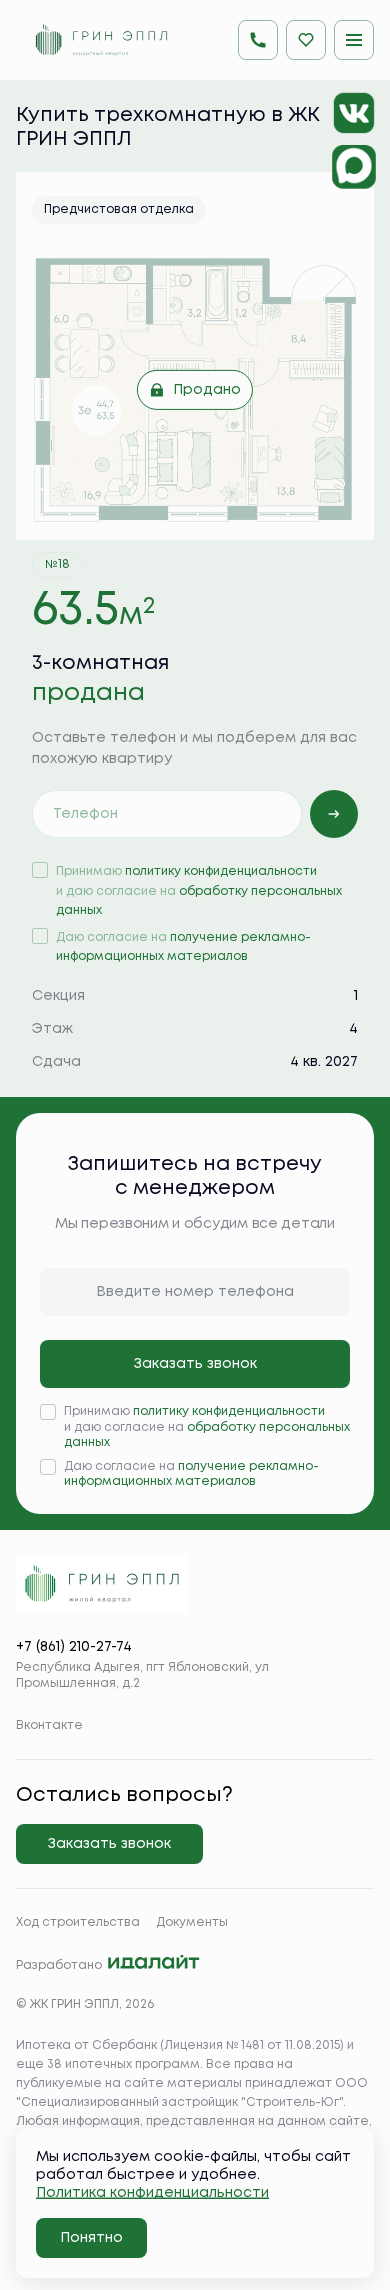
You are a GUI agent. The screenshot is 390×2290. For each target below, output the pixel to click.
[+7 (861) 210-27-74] (258, 40)
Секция (58, 996)
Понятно (91, 2238)
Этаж (52, 1029)
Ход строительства (78, 1922)
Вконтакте (49, 1725)
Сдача (56, 1062)
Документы (192, 1922)
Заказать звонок (195, 1364)
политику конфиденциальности (221, 871)
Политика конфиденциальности (152, 2193)
